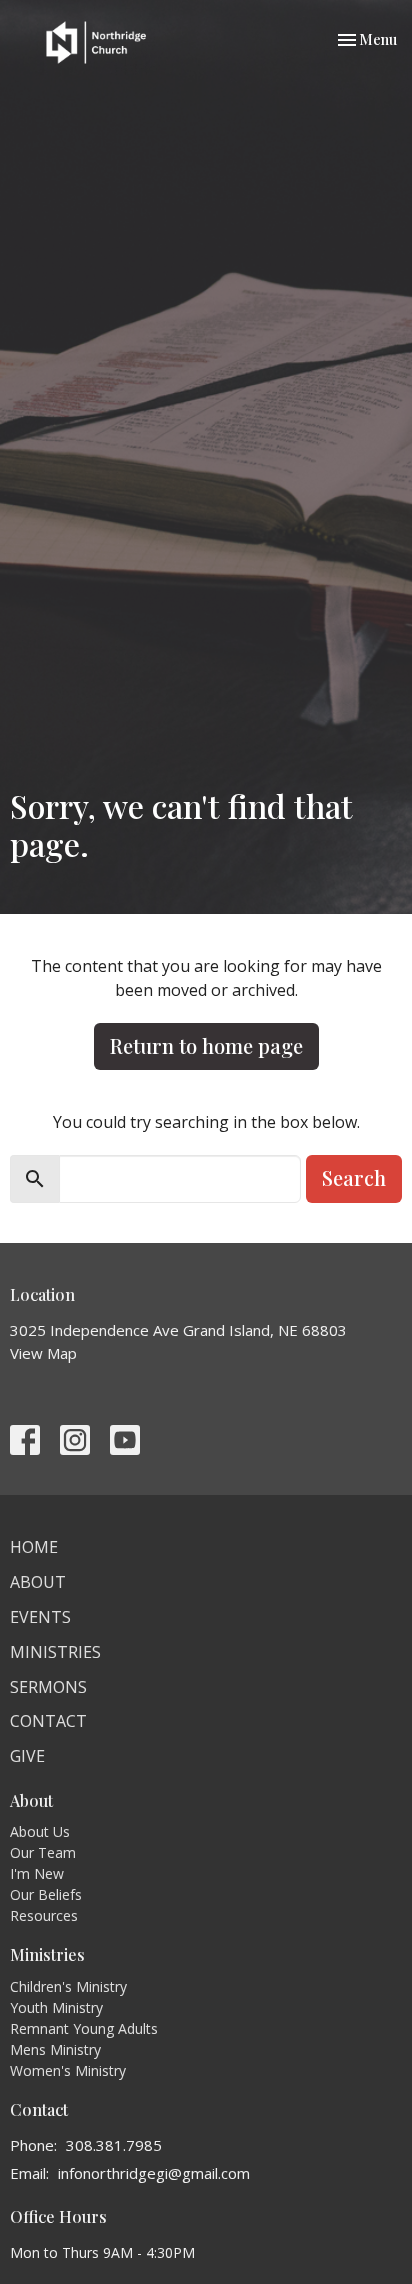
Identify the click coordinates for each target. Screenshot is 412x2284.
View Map (43, 1353)
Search (354, 1177)
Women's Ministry (68, 2070)
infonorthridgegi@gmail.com (154, 2173)
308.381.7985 (114, 2145)
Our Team (43, 1852)
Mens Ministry (55, 2049)
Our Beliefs (46, 1894)
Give (27, 1756)
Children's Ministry (68, 1986)
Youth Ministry (56, 2007)
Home (34, 1547)
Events (40, 1617)
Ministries (55, 1652)
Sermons (48, 1687)
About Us (40, 1831)
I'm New (37, 1873)
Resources (44, 1915)
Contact (48, 1721)
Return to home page (206, 1045)
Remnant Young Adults (84, 2028)
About (38, 1582)
